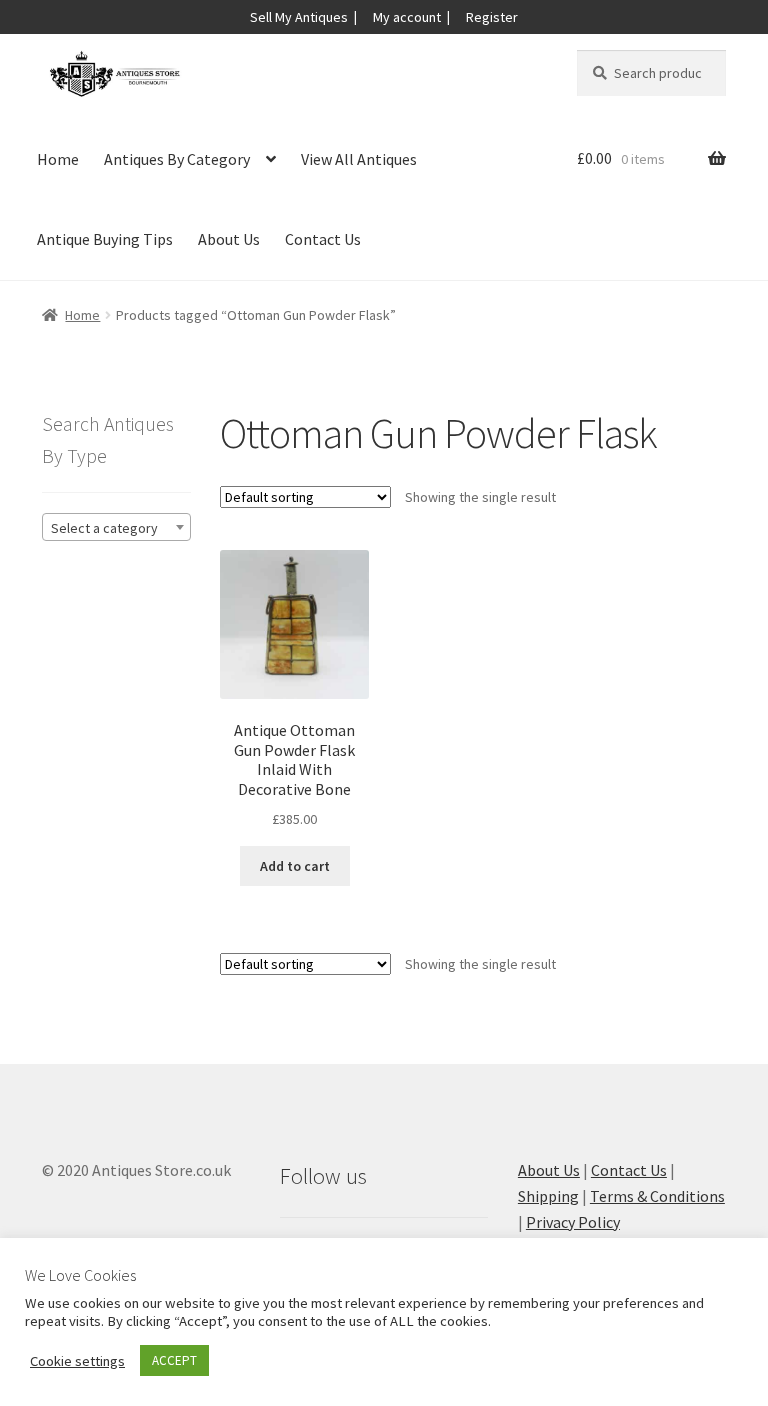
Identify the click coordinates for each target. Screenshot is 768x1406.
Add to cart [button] (295, 866)
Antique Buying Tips (105, 239)
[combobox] (116, 527)
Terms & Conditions (657, 1196)
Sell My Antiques (299, 17)
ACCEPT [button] (174, 1360)
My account (407, 17)
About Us (229, 239)
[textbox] (116, 528)
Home (58, 159)
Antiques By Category (177, 159)
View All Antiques (359, 159)
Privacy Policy (573, 1222)
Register (492, 17)
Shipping (548, 1196)
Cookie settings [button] (77, 1361)
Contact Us (323, 239)
